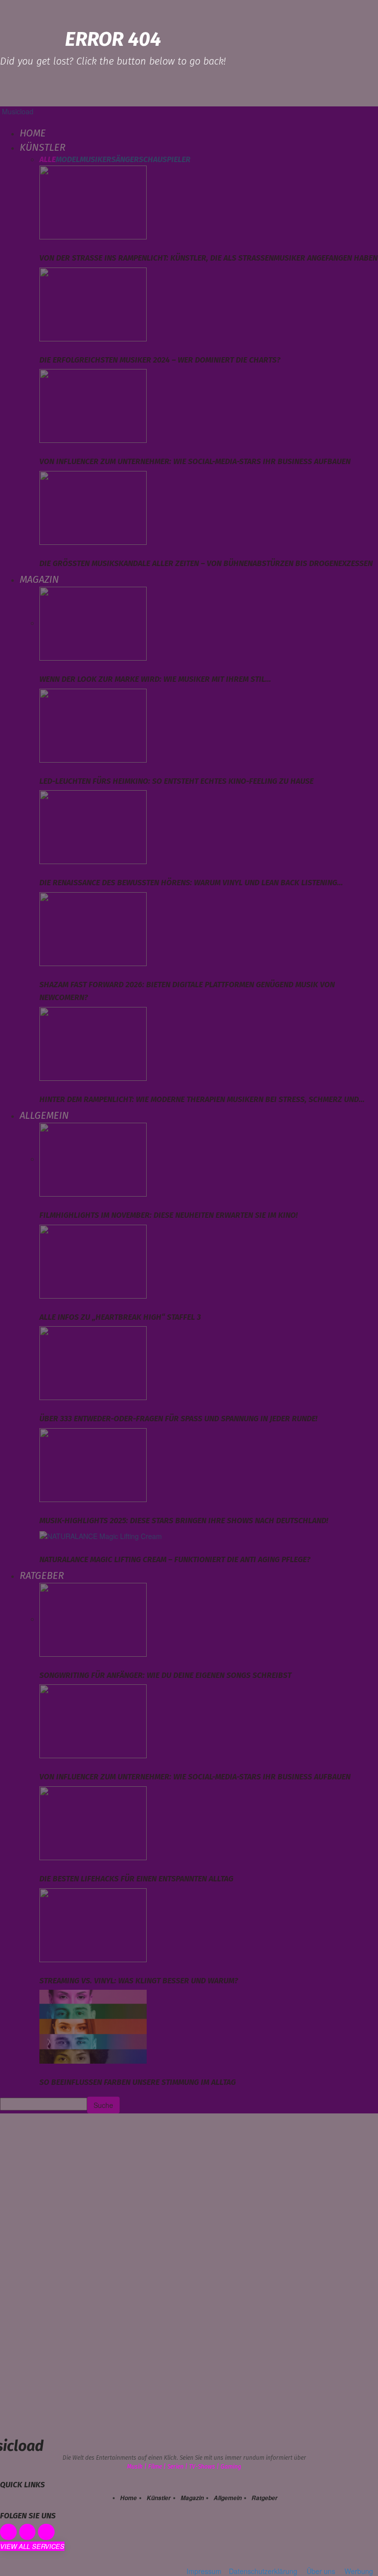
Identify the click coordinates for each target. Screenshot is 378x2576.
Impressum (204, 2571)
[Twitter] (46, 2532)
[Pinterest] (28, 2532)
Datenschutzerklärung (263, 2571)
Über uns (321, 2571)
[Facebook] (8, 2532)
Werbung (359, 2571)
